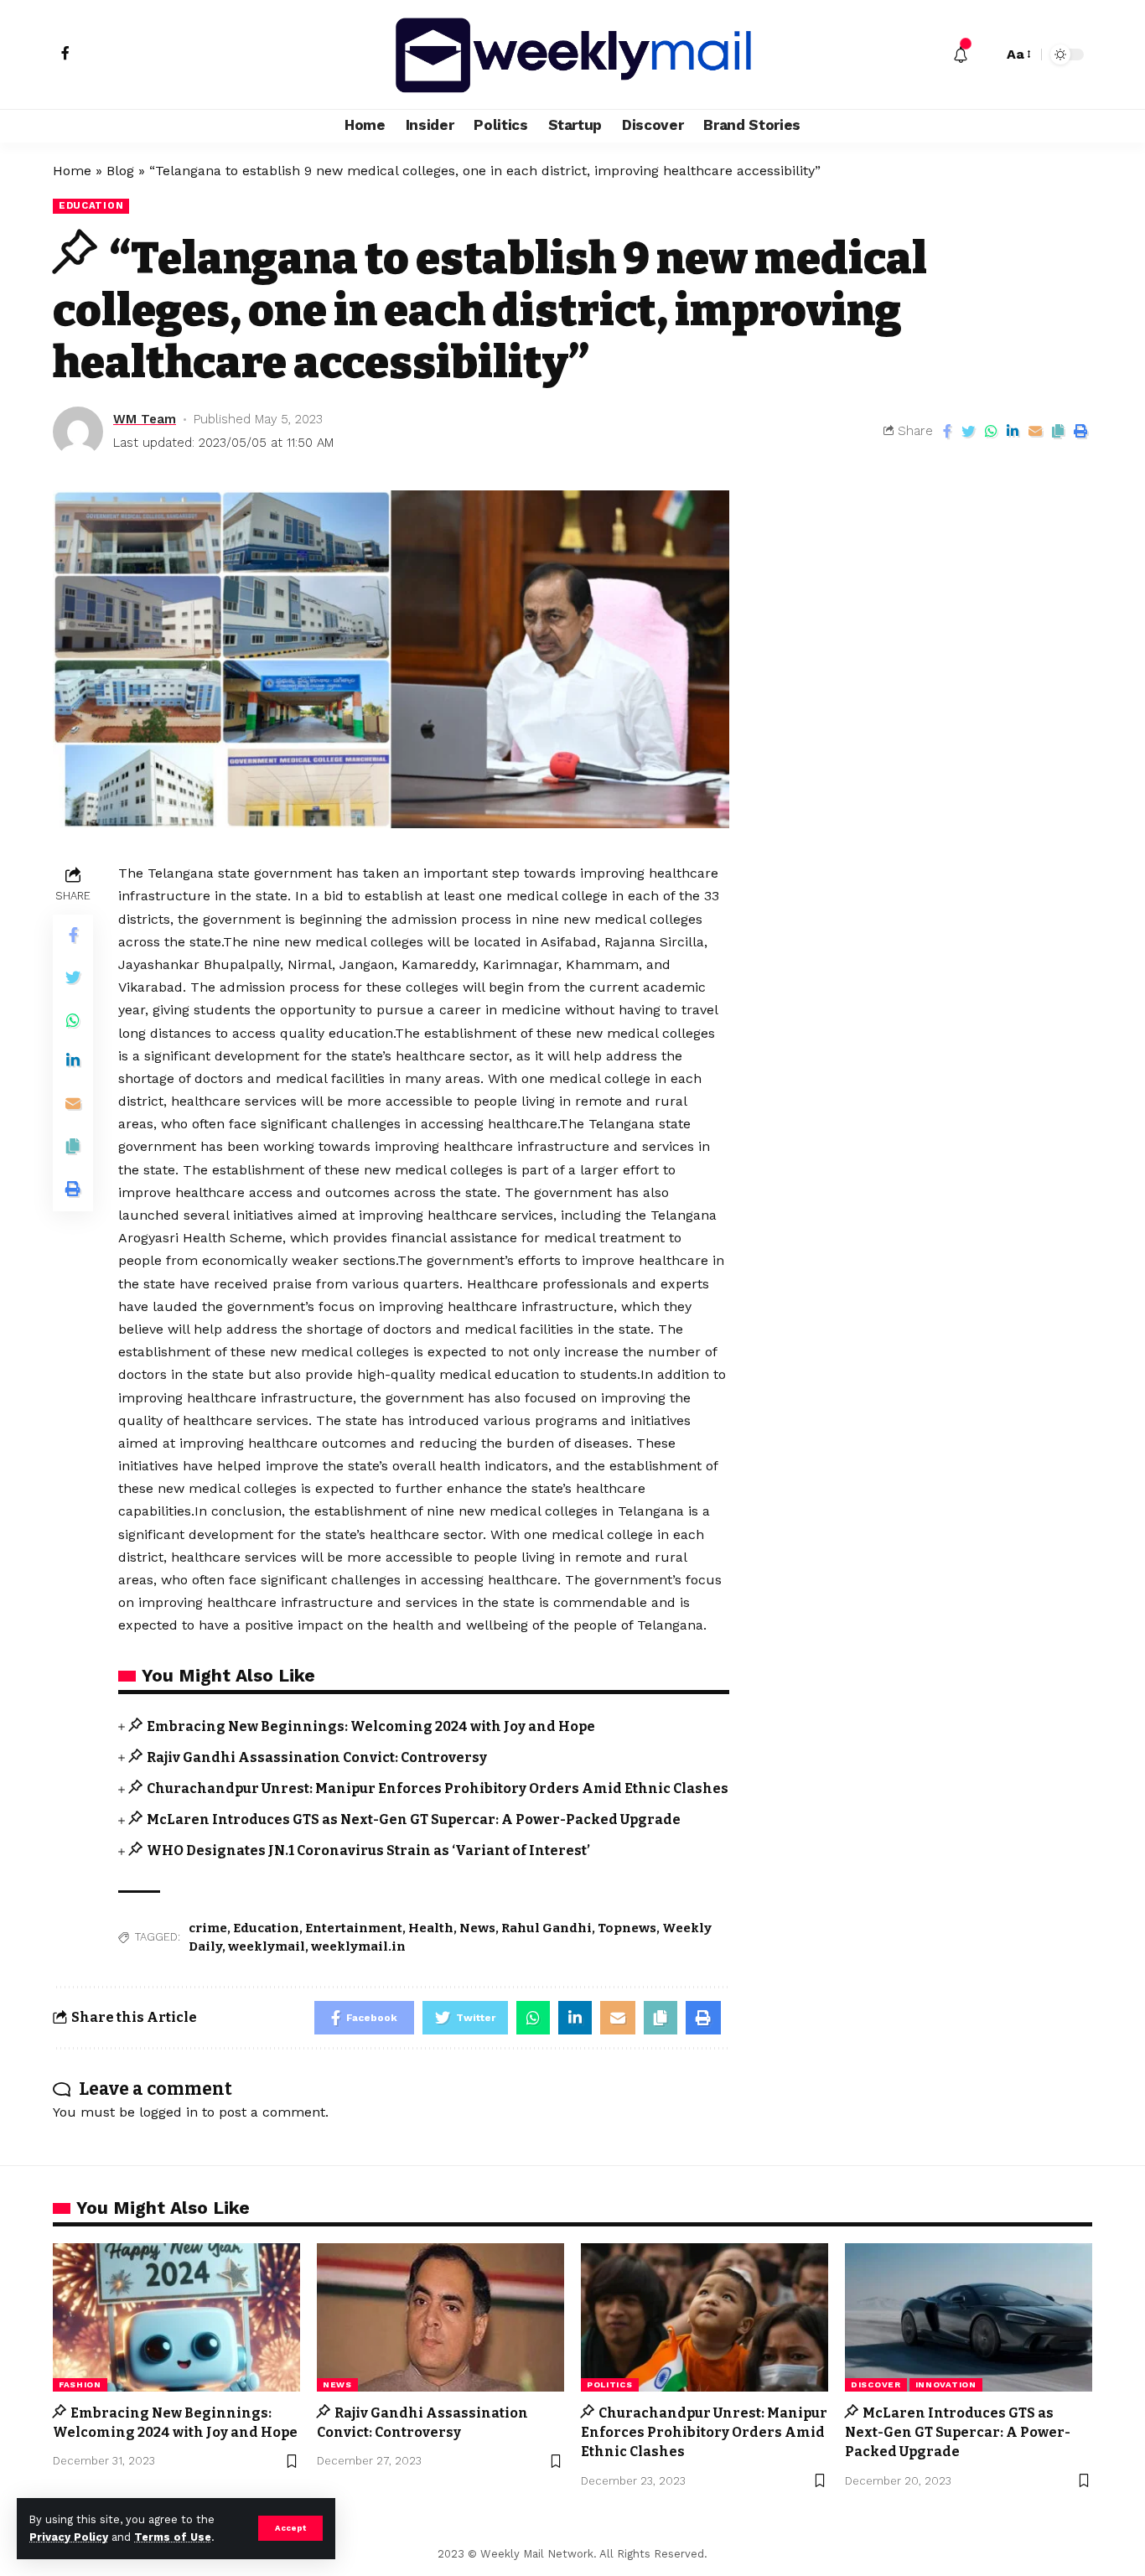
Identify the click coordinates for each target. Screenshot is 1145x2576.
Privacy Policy (69, 2537)
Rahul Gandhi (547, 1928)
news (337, 2384)
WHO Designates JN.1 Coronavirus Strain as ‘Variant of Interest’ (368, 1850)
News (477, 1928)
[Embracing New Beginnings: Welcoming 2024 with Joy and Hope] (176, 2317)
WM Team (145, 419)
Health (431, 1928)
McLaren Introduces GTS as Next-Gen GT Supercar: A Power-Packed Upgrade (414, 1819)
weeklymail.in (358, 1946)
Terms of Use (173, 2537)
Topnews (627, 1928)
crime (208, 1928)
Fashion (80, 2384)
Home (72, 171)
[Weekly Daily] (572, 54)
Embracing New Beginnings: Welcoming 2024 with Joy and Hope (371, 1726)
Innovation (946, 2384)
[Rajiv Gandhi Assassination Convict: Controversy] (440, 2317)
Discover (876, 2384)
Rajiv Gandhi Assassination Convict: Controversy (317, 1757)
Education (91, 205)
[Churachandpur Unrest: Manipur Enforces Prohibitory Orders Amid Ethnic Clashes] (705, 2317)
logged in (168, 2112)
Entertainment (354, 1928)
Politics (610, 2384)
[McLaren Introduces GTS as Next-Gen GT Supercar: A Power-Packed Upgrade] (969, 2317)
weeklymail (267, 1946)
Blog (120, 171)
